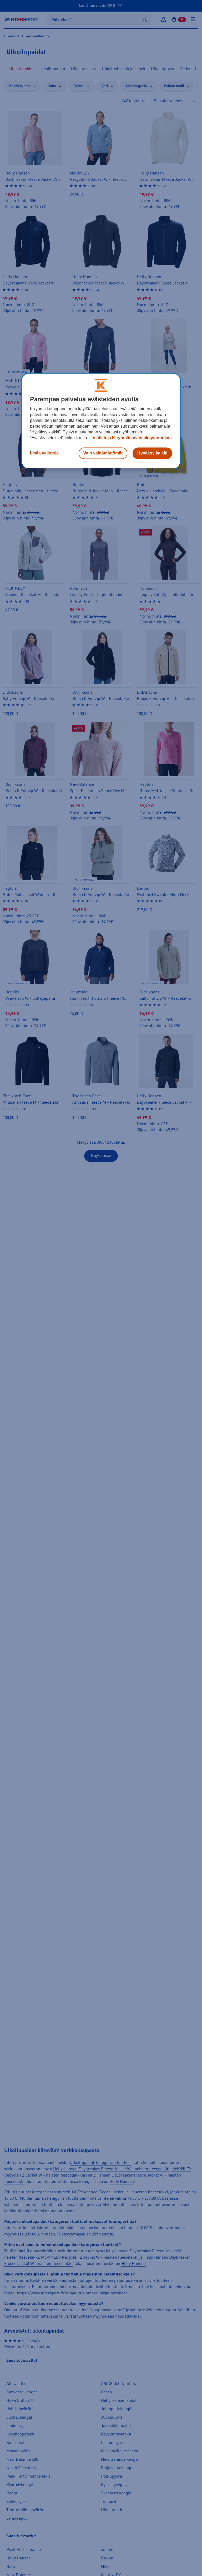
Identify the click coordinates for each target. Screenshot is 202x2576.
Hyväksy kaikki (152, 453)
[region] (101, 421)
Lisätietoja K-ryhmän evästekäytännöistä (131, 438)
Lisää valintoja (44, 453)
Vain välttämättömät (103, 453)
